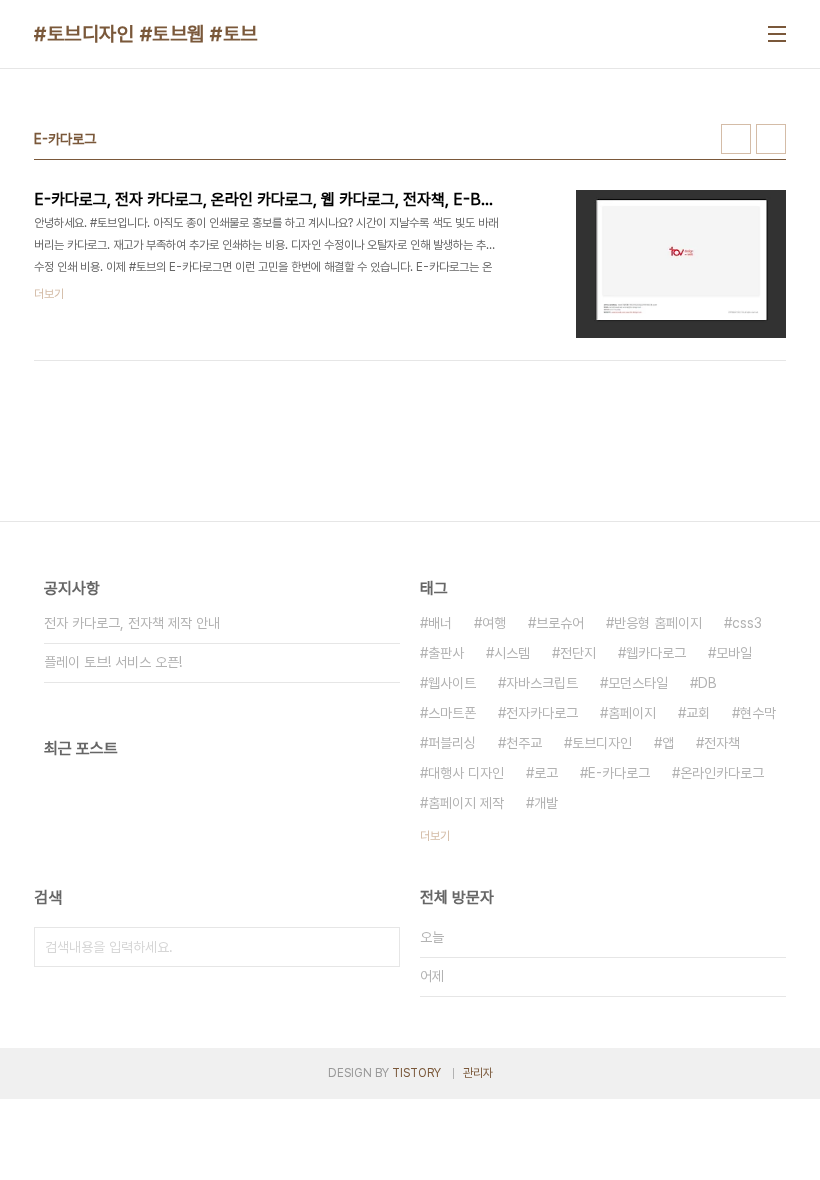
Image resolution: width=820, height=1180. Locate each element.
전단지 (578, 653)
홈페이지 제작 (466, 803)
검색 (380, 947)
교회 (698, 713)
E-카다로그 (619, 773)
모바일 (734, 653)
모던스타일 (638, 683)
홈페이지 (632, 713)
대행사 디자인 (466, 773)
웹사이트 (452, 683)
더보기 (435, 836)
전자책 (722, 743)
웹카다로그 (656, 653)
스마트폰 (452, 713)
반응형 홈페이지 (658, 623)
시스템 (512, 653)
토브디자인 (602, 743)
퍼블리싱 (452, 743)
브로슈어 (560, 623)
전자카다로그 (542, 713)
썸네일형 (736, 139)
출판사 (446, 653)
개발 (546, 803)
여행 (494, 623)
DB (707, 683)
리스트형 (771, 139)
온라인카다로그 (722, 773)
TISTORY (416, 1073)
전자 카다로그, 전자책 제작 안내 (132, 623)
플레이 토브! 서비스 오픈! (113, 662)
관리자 (478, 1073)
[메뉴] (777, 34)
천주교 (524, 743)
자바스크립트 (542, 683)
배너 (440, 623)
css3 (747, 623)
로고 (546, 773)
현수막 (758, 713)
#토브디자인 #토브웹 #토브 (146, 34)
